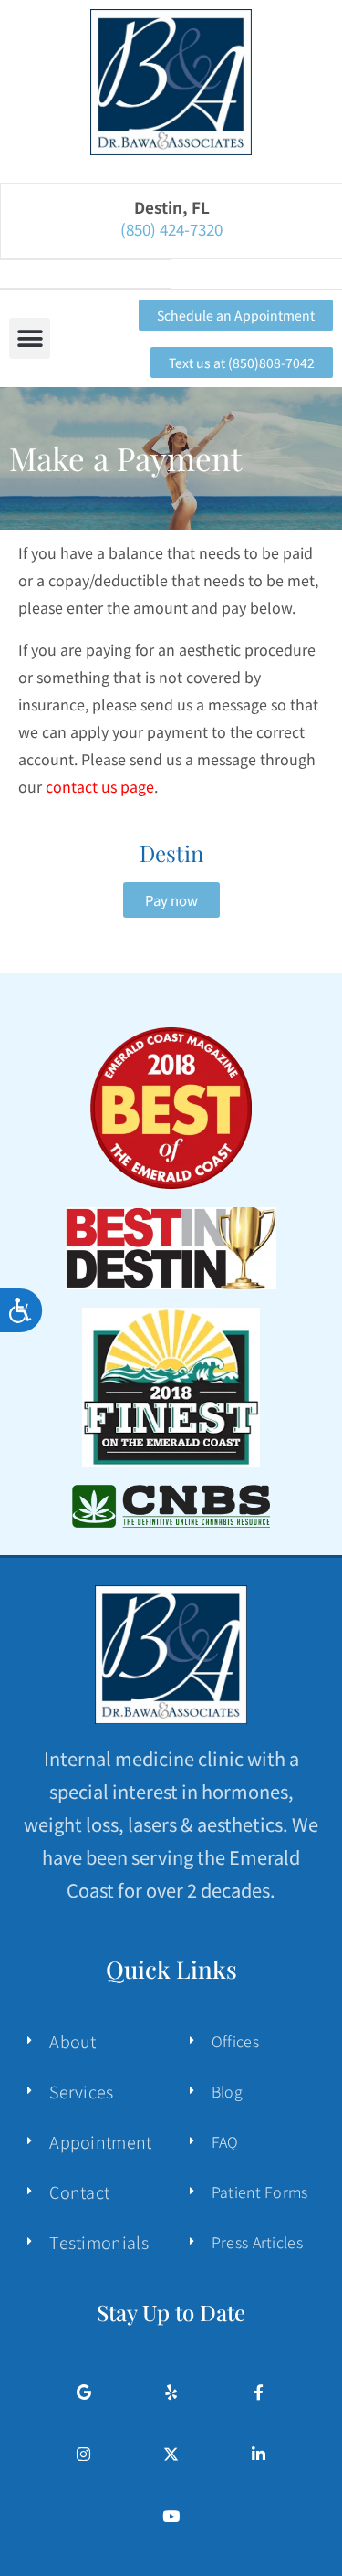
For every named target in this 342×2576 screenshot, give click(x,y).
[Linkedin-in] (259, 2454)
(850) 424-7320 (171, 224)
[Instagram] (83, 2454)
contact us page (100, 786)
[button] (30, 338)
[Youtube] (171, 2516)
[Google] (83, 2392)
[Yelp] (171, 2392)
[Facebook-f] (259, 2392)
